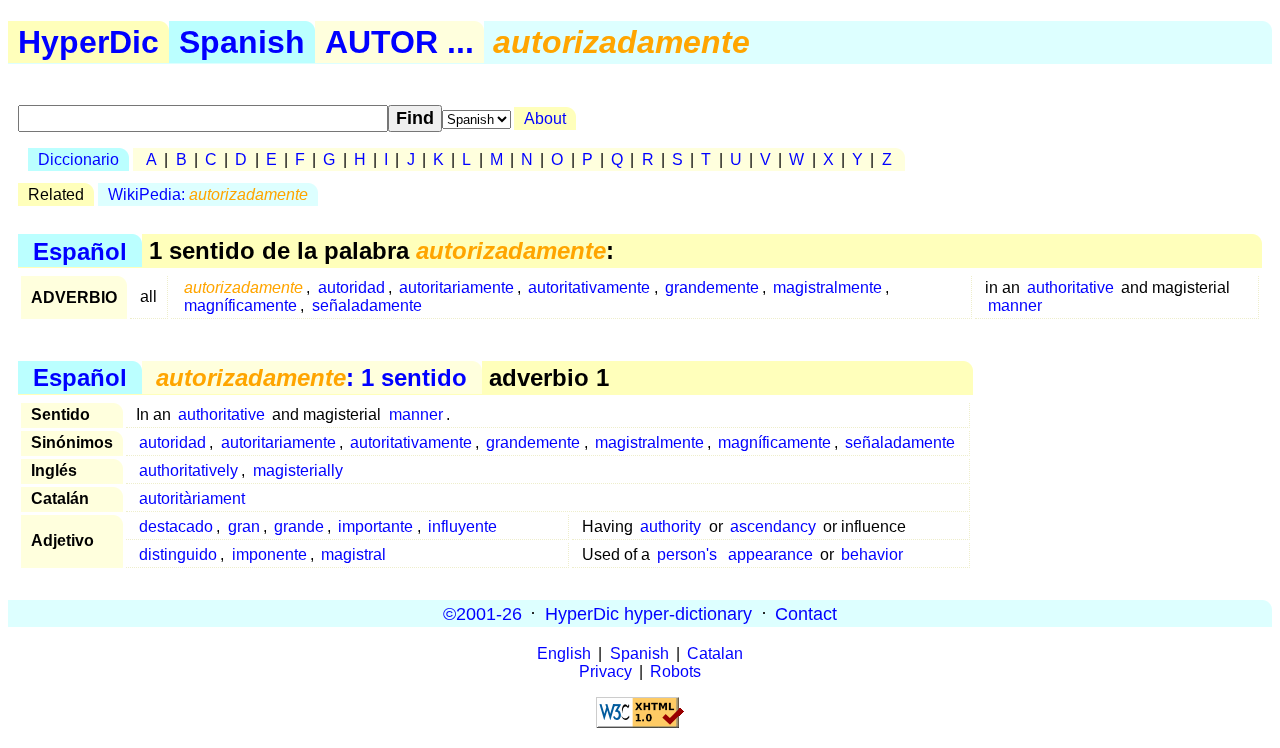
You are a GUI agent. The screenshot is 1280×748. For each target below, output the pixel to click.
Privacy (605, 671)
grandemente (712, 287)
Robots (675, 671)
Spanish (242, 42)
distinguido (178, 554)
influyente (462, 526)
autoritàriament (192, 498)
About (545, 118)
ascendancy (773, 526)
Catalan (715, 653)
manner (1015, 305)
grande (299, 526)
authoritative (1070, 287)
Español (80, 250)
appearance (770, 554)
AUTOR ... (399, 42)
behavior (872, 554)
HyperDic (88, 42)
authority (670, 526)
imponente (269, 554)
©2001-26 (482, 613)
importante (375, 526)
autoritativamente (589, 287)
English (564, 653)
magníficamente (240, 305)
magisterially (298, 470)
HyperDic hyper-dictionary (648, 613)
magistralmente (827, 287)
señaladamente (367, 305)
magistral (353, 554)
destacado (176, 526)
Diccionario (78, 159)
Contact (806, 613)
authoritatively (188, 470)
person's (687, 554)
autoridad (351, 287)
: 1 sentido (311, 377)
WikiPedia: (208, 194)
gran (244, 526)
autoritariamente (456, 287)
